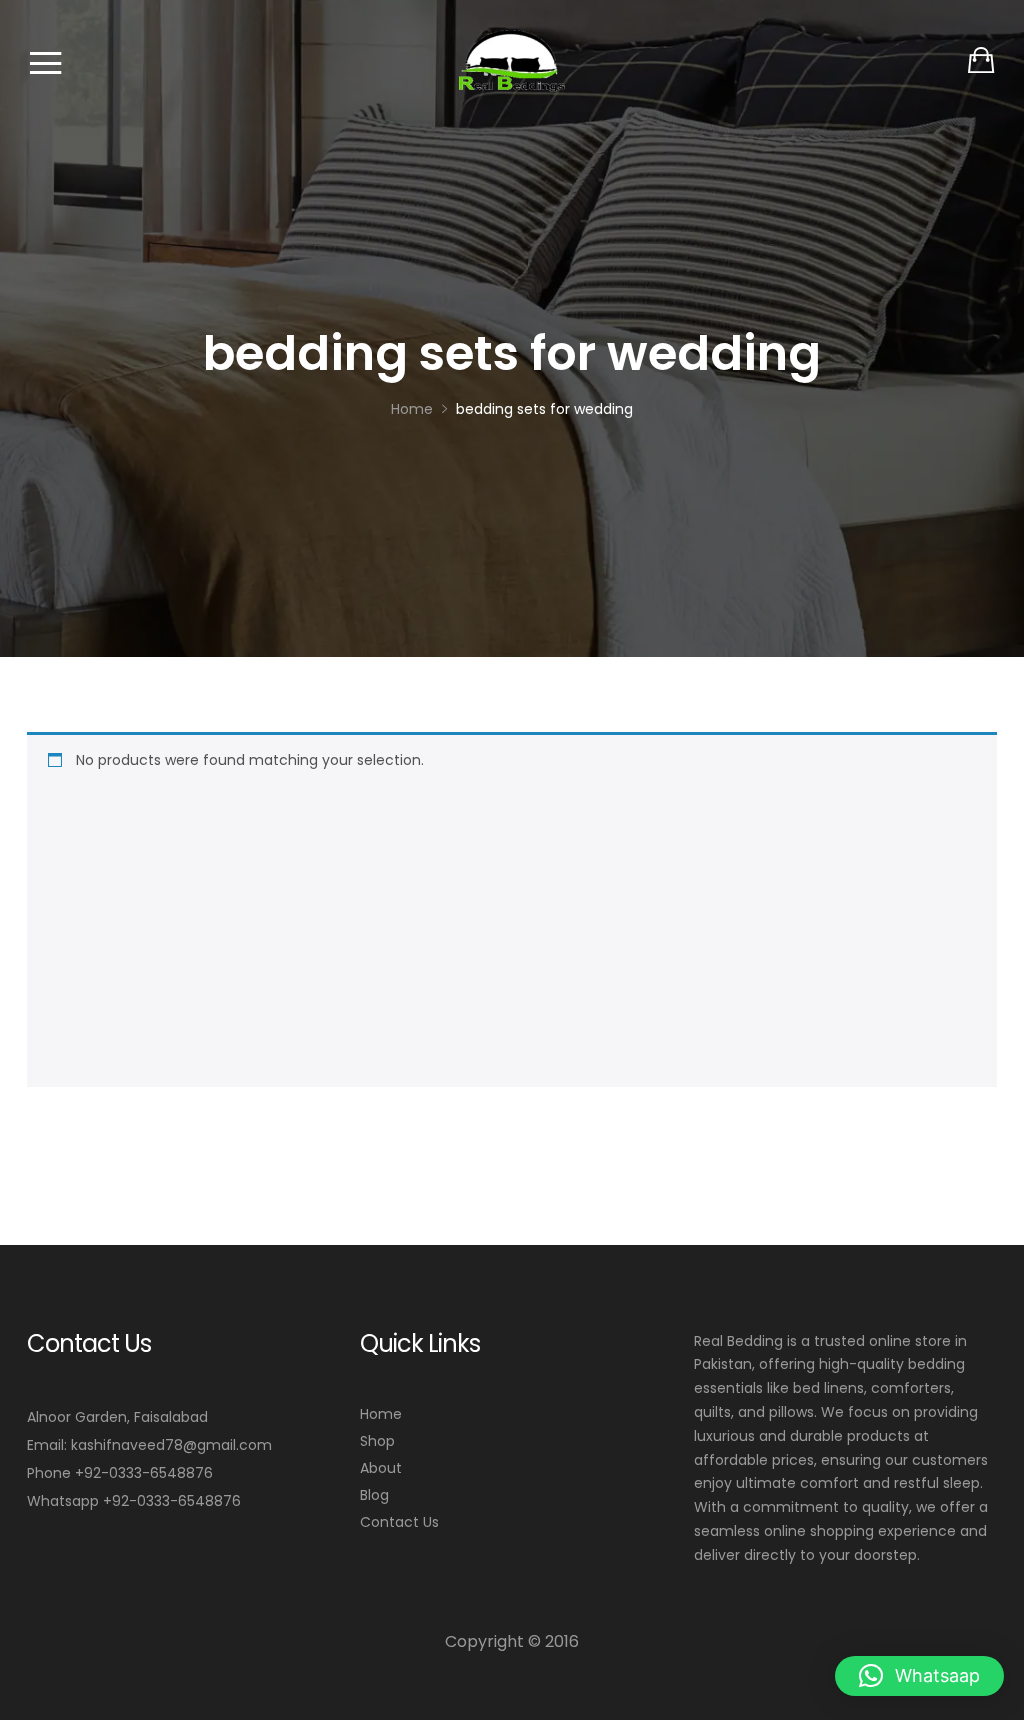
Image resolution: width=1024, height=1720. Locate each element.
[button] (919, 1676)
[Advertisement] (522, 923)
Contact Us (399, 1522)
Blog (374, 1495)
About (381, 1468)
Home (381, 1414)
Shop (377, 1441)
